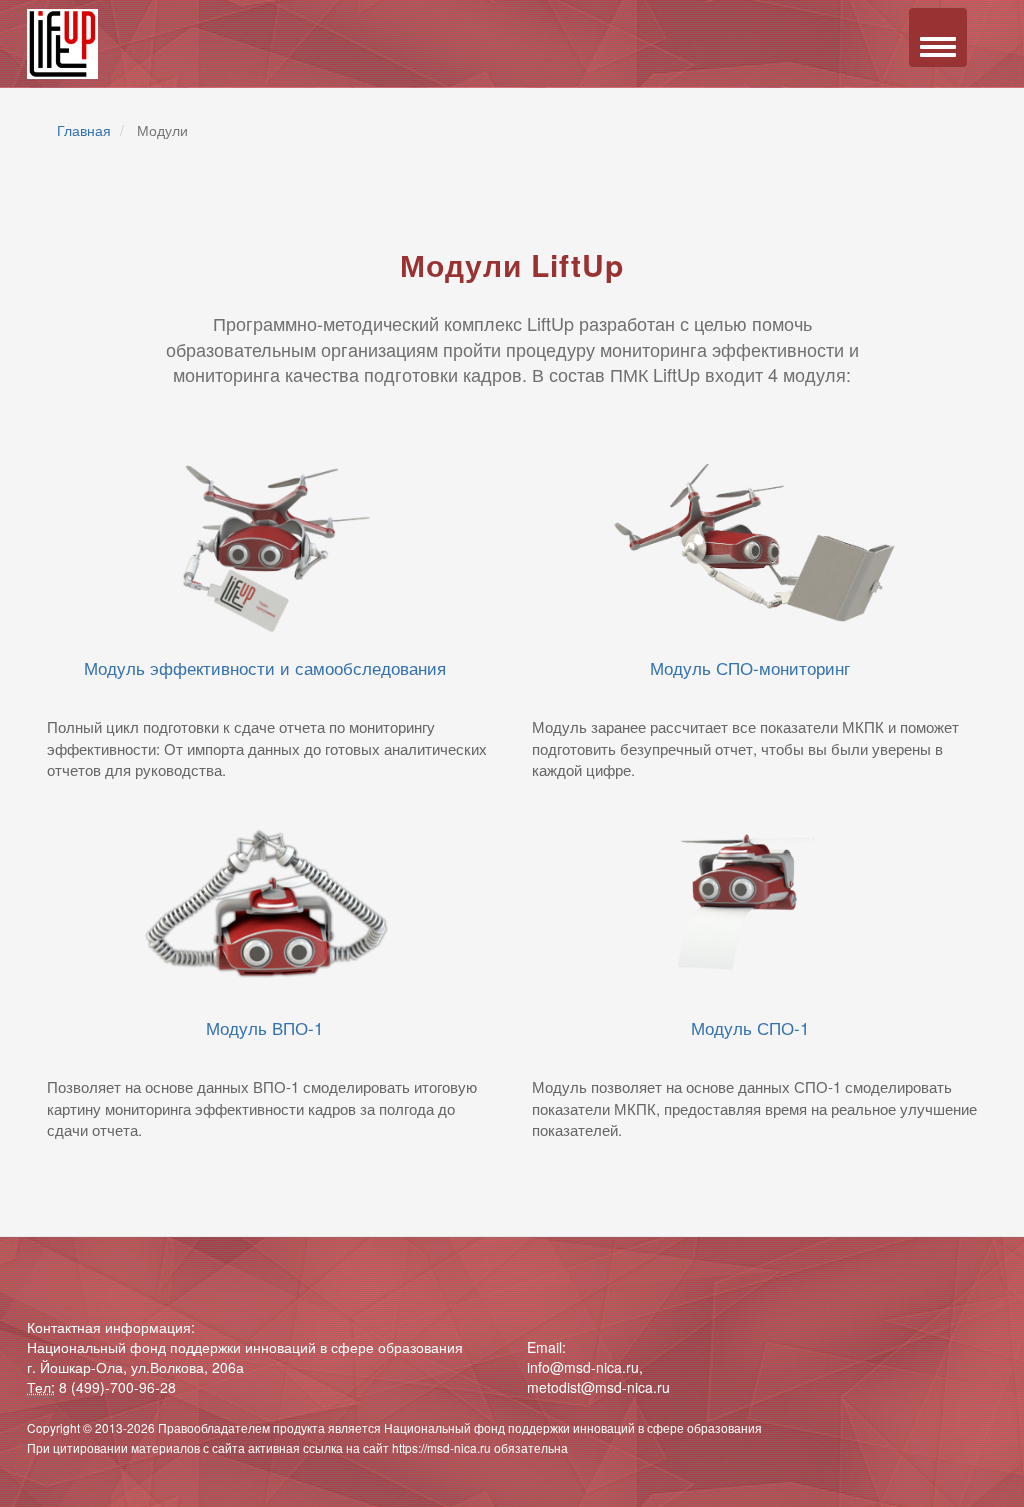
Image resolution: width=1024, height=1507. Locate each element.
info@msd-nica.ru (583, 1367)
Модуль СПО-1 (750, 1027)
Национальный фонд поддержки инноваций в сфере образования (573, 1427)
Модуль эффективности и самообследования (265, 667)
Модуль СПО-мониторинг (750, 667)
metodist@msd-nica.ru (598, 1387)
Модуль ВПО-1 (264, 1027)
